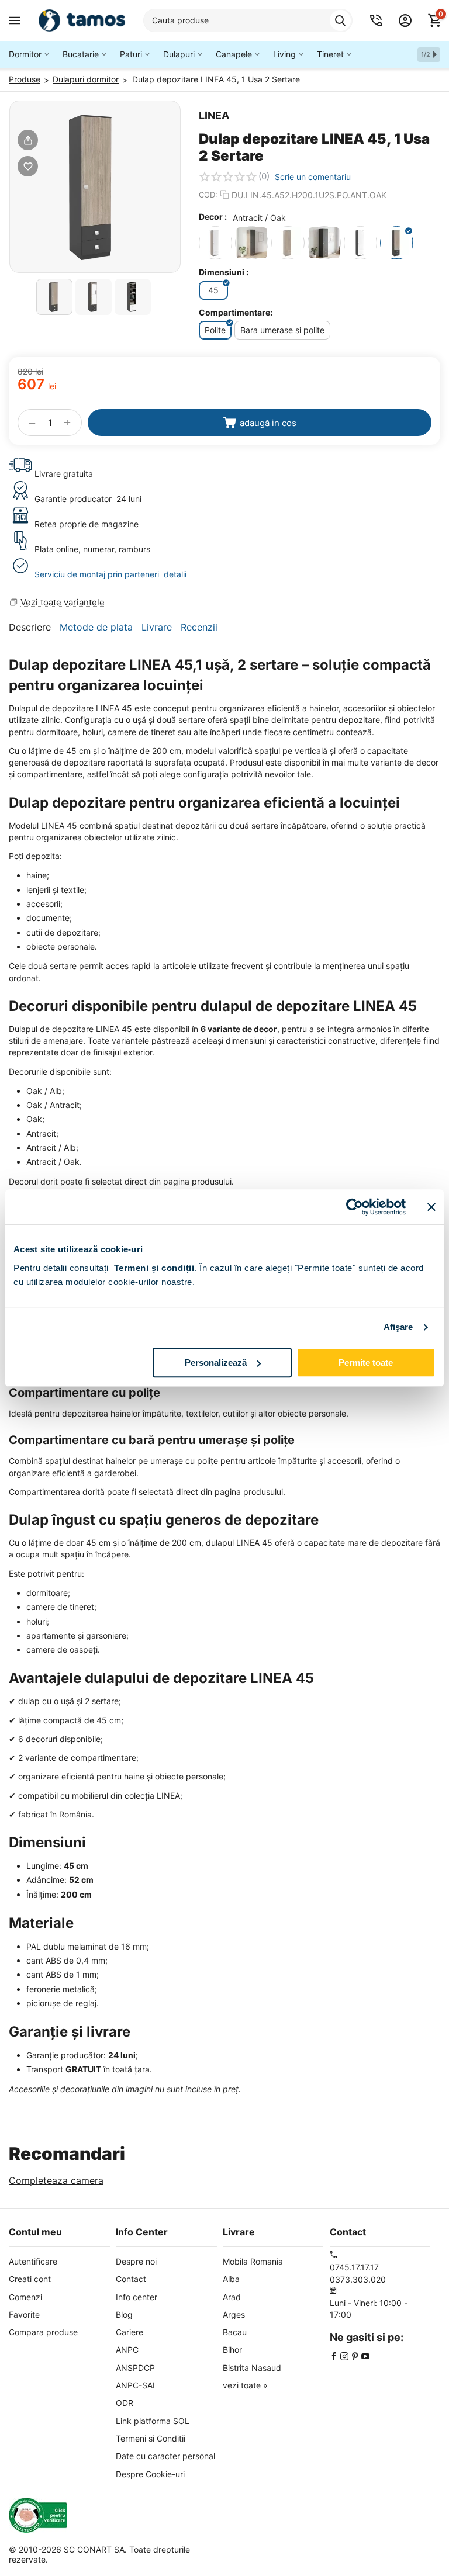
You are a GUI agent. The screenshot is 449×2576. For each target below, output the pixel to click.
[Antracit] (324, 243)
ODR (125, 2403)
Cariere (129, 2332)
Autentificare (33, 2261)
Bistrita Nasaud (252, 2368)
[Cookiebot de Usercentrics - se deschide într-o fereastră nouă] (355, 1207)
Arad (232, 2297)
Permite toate (366, 1363)
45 (213, 290)
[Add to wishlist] (28, 166)
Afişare (398, 1327)
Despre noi (136, 2261)
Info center (137, 2297)
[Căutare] (340, 20)
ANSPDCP (135, 2368)
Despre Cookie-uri (150, 2474)
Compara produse (43, 2332)
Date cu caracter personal (165, 2456)
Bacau (235, 2332)
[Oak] (288, 243)
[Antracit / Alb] (360, 243)
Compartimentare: (236, 312)
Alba (231, 2279)
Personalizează (216, 1363)
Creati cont (30, 2279)
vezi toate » (245, 2385)
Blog (124, 2314)
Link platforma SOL (153, 2421)
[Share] (28, 140)
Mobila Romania (253, 2261)
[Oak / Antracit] (252, 243)
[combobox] (248, 20)
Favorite (24, 2314)
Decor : (213, 217)
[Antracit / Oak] (397, 243)
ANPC (127, 2350)
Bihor (232, 2350)
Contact (131, 2279)
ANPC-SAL (137, 2385)
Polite (215, 330)
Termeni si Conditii (151, 2438)
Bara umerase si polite (282, 330)
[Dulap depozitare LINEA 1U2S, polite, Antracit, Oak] (95, 187)
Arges (234, 2314)
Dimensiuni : (224, 272)
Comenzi (25, 2297)
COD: (208, 195)
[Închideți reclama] (431, 1207)
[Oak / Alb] (215, 243)
